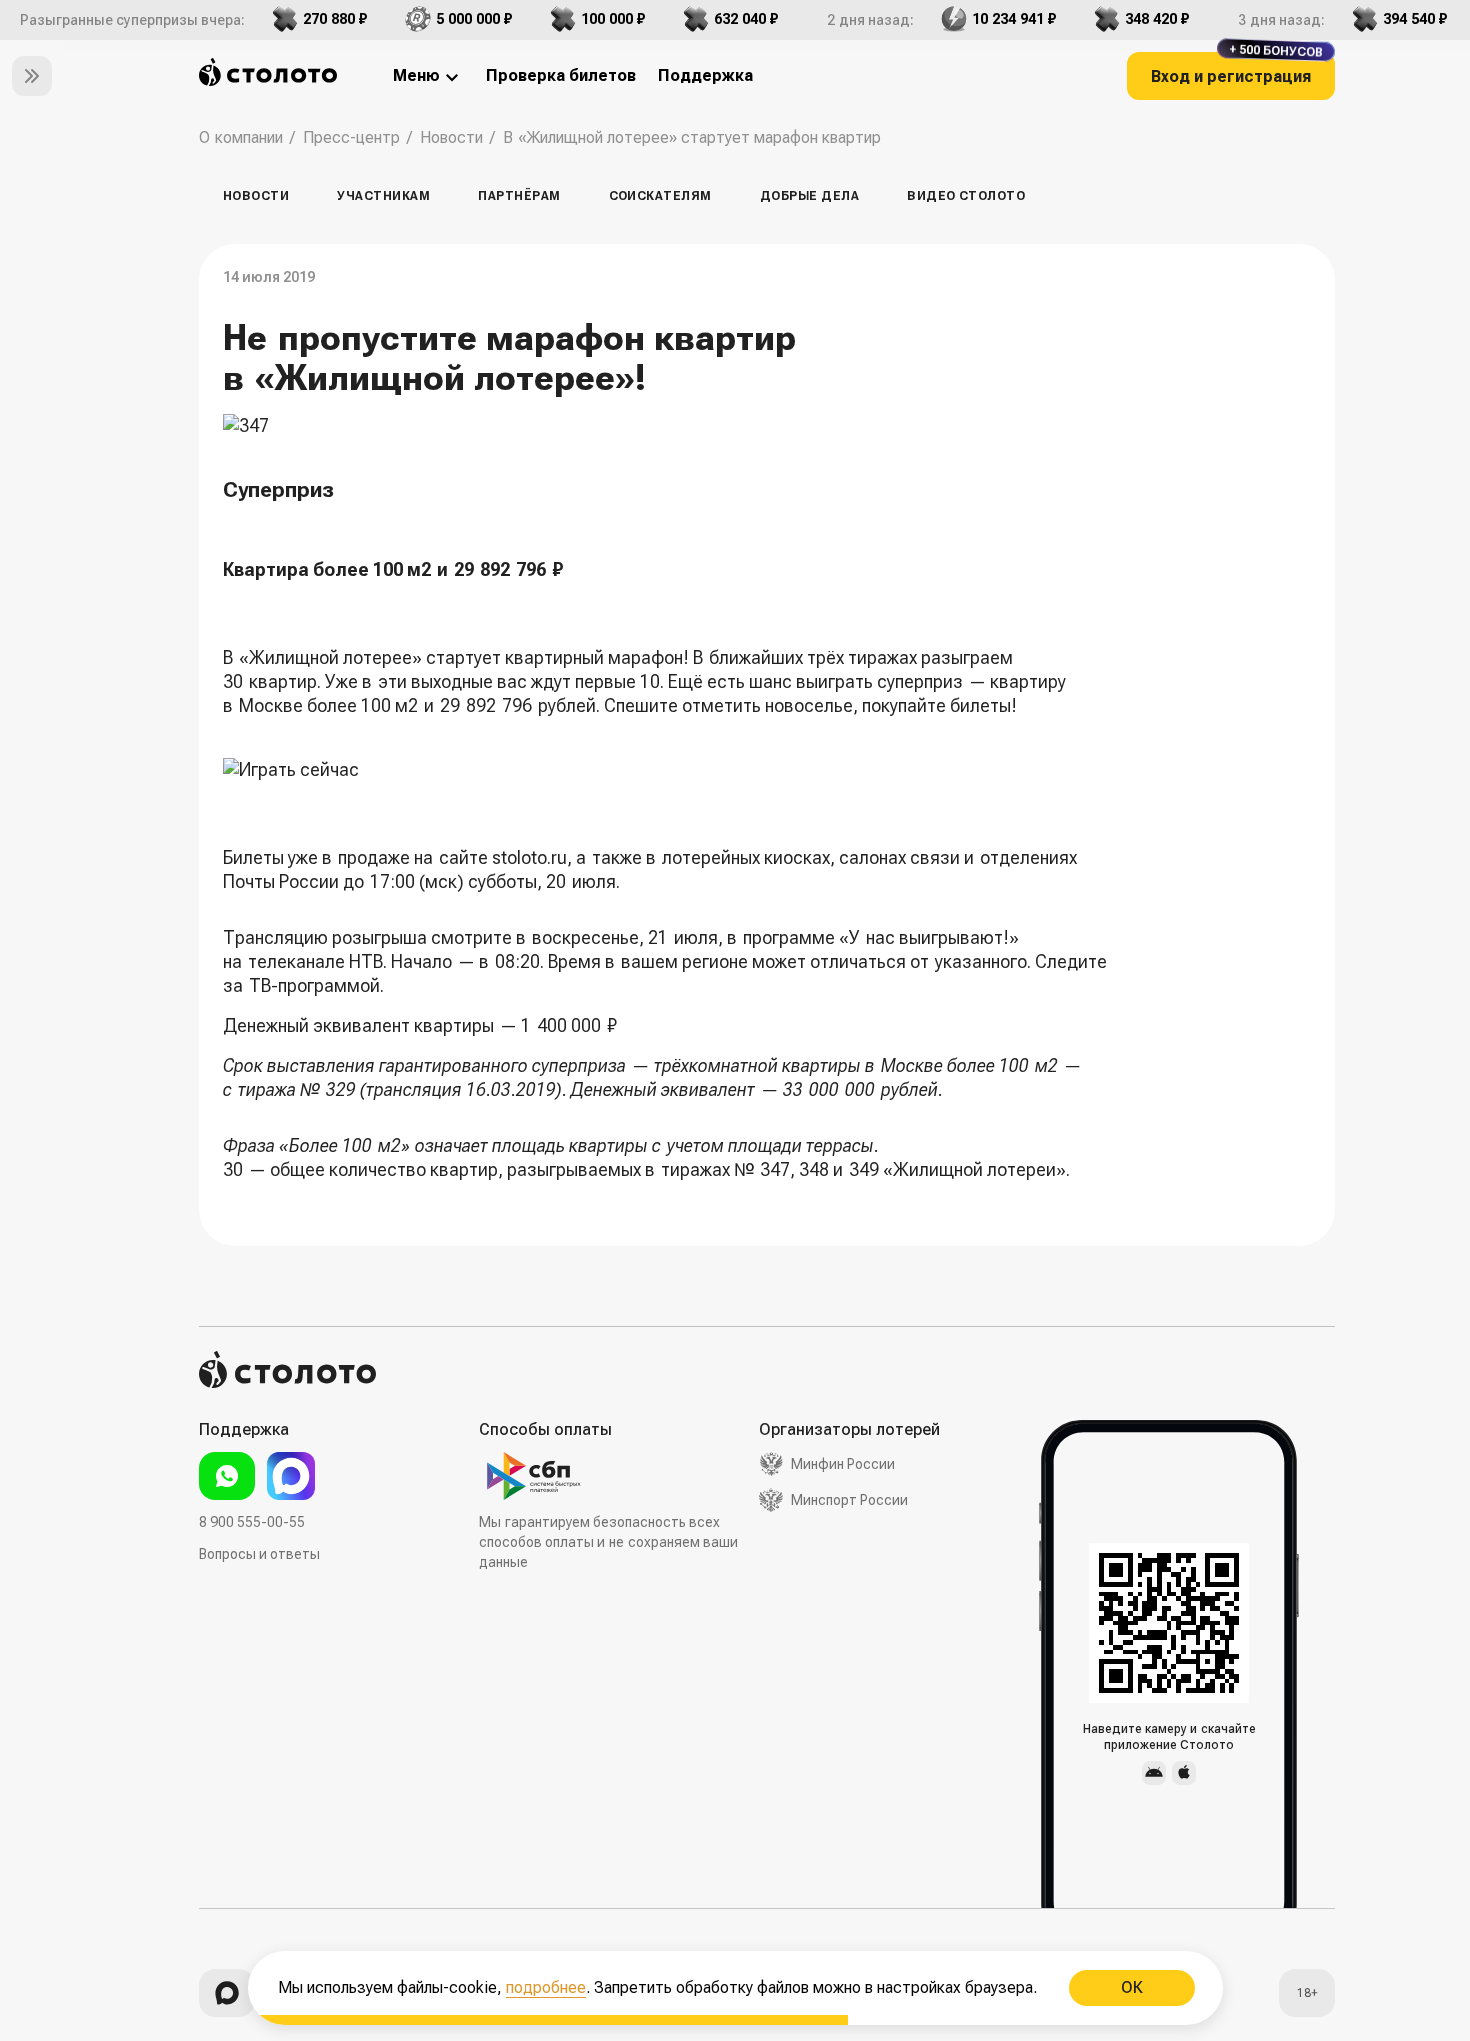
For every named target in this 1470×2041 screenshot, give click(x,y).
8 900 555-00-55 (252, 1522)
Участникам (383, 196)
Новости (256, 196)
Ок (1131, 1987)
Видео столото (966, 196)
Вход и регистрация (1237, 69)
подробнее (546, 1987)
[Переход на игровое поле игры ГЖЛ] (668, 770)
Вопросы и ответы (259, 1554)
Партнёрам (519, 196)
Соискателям (660, 196)
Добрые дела (809, 196)
